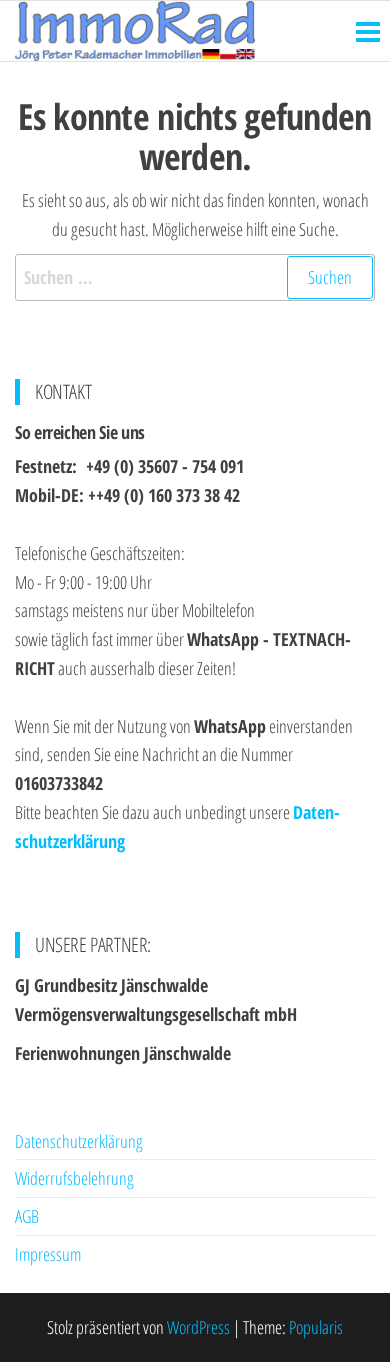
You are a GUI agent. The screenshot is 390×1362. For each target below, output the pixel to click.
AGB (27, 1216)
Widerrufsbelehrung (74, 1178)
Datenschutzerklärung (79, 1141)
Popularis (316, 1327)
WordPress (198, 1327)
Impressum (48, 1254)
